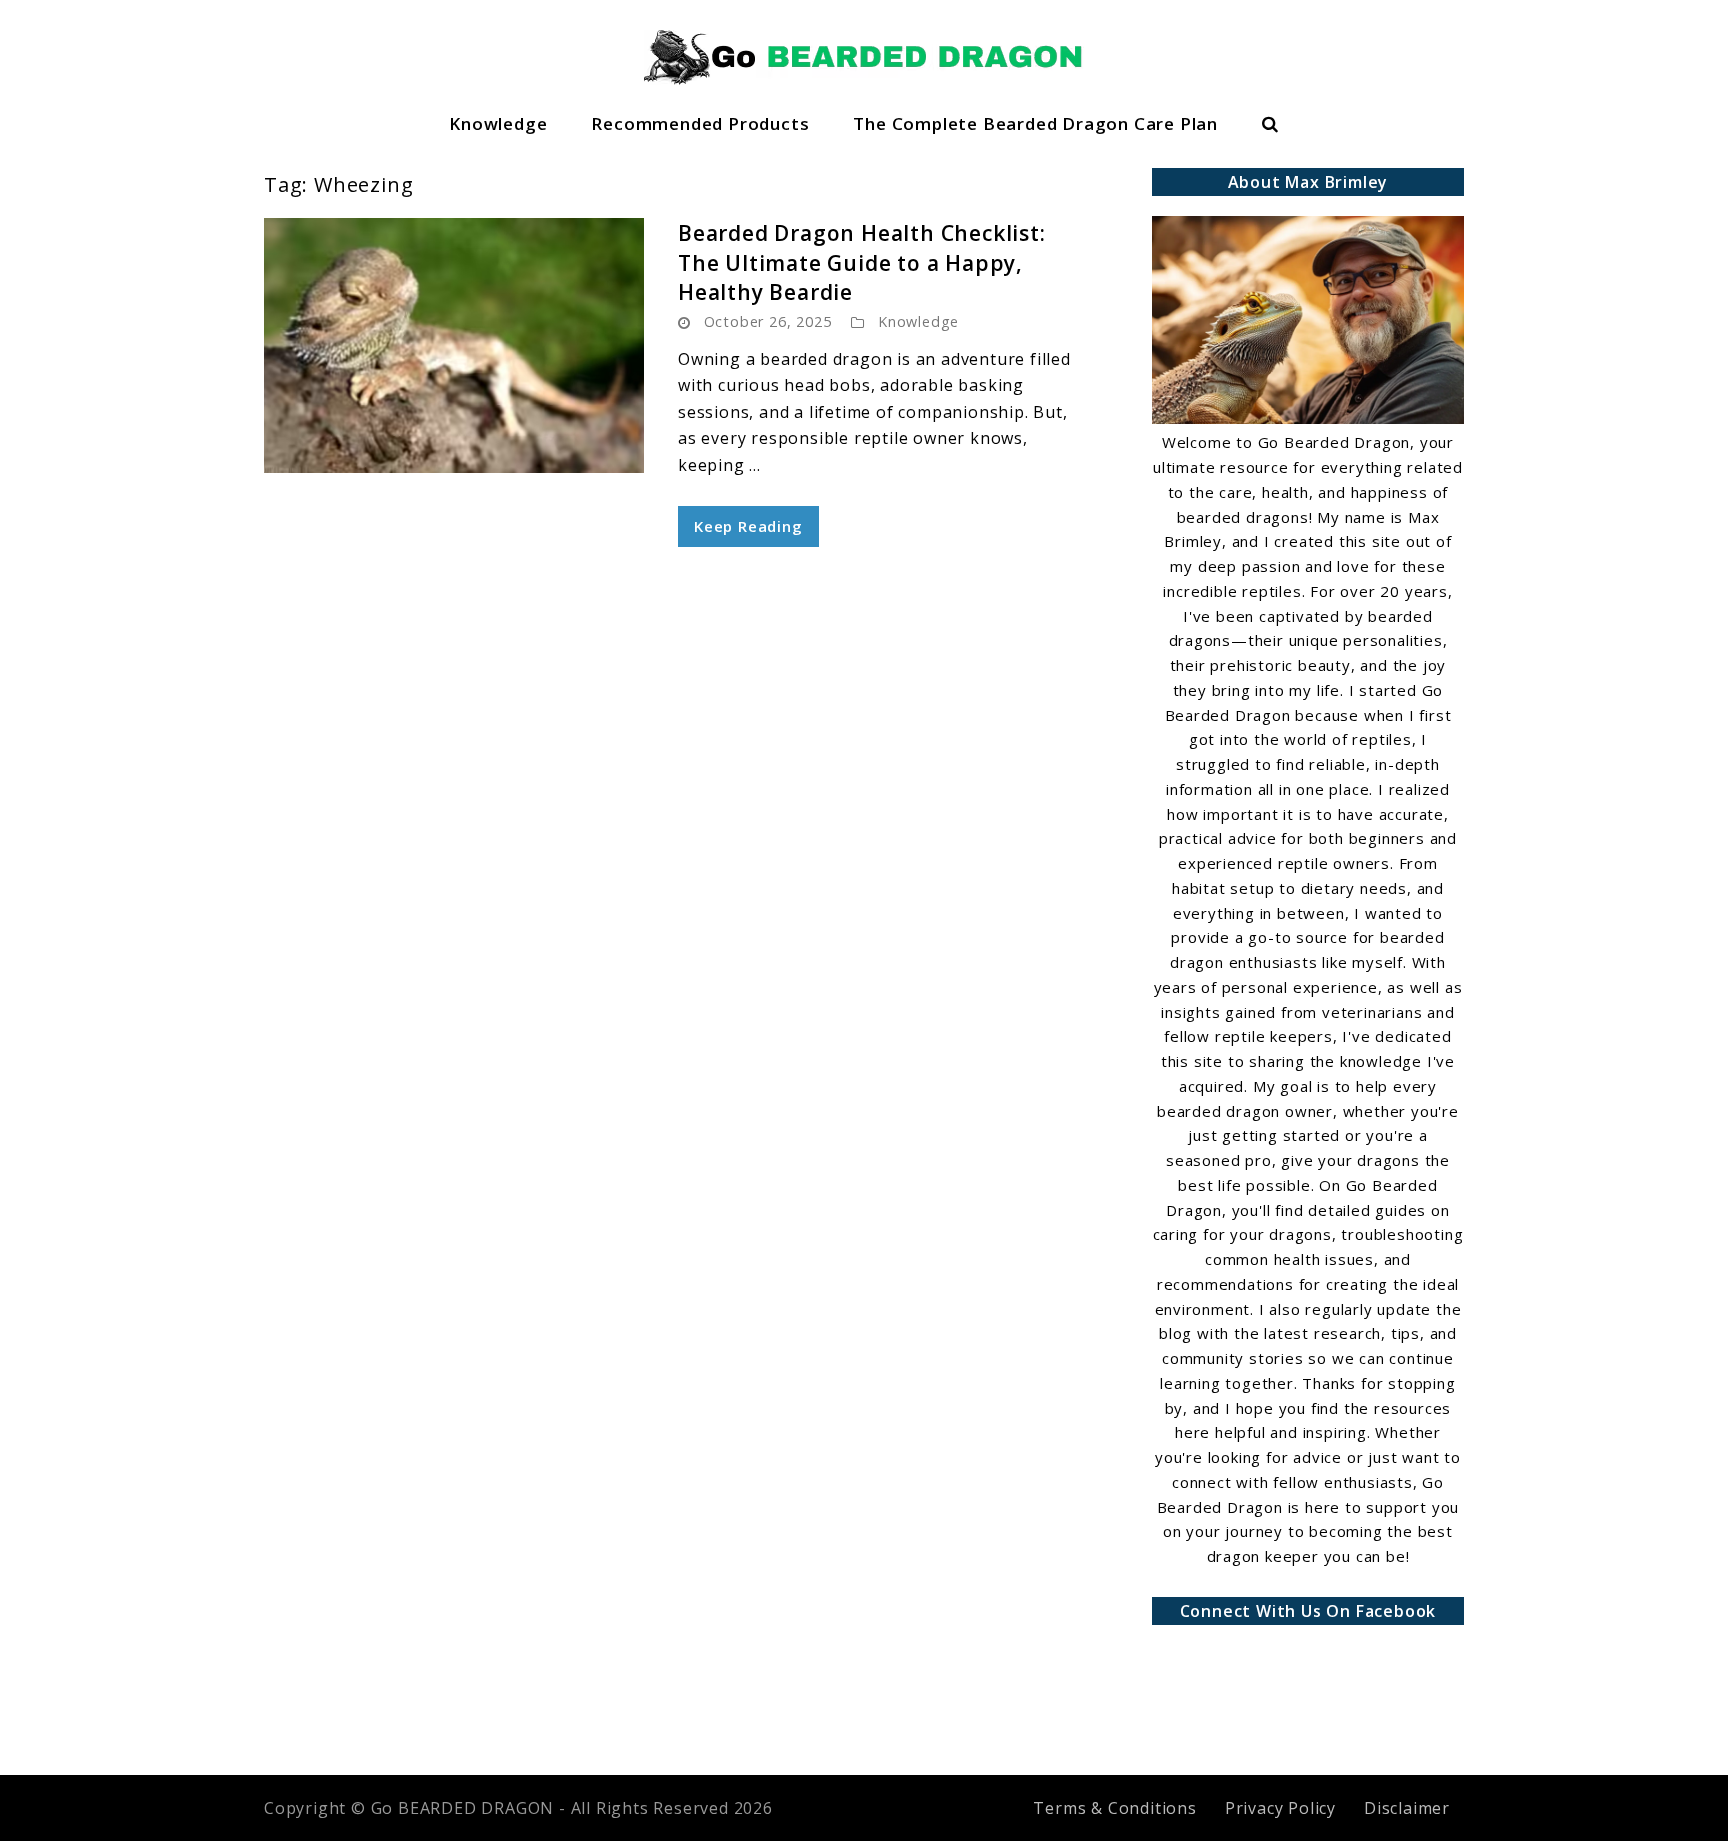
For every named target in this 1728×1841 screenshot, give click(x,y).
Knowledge (498, 123)
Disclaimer (1407, 1808)
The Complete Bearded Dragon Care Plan (1035, 123)
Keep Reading (748, 526)
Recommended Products (700, 123)
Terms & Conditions (1114, 1808)
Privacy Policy (1280, 1808)
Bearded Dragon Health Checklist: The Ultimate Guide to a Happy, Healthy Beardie (862, 262)
